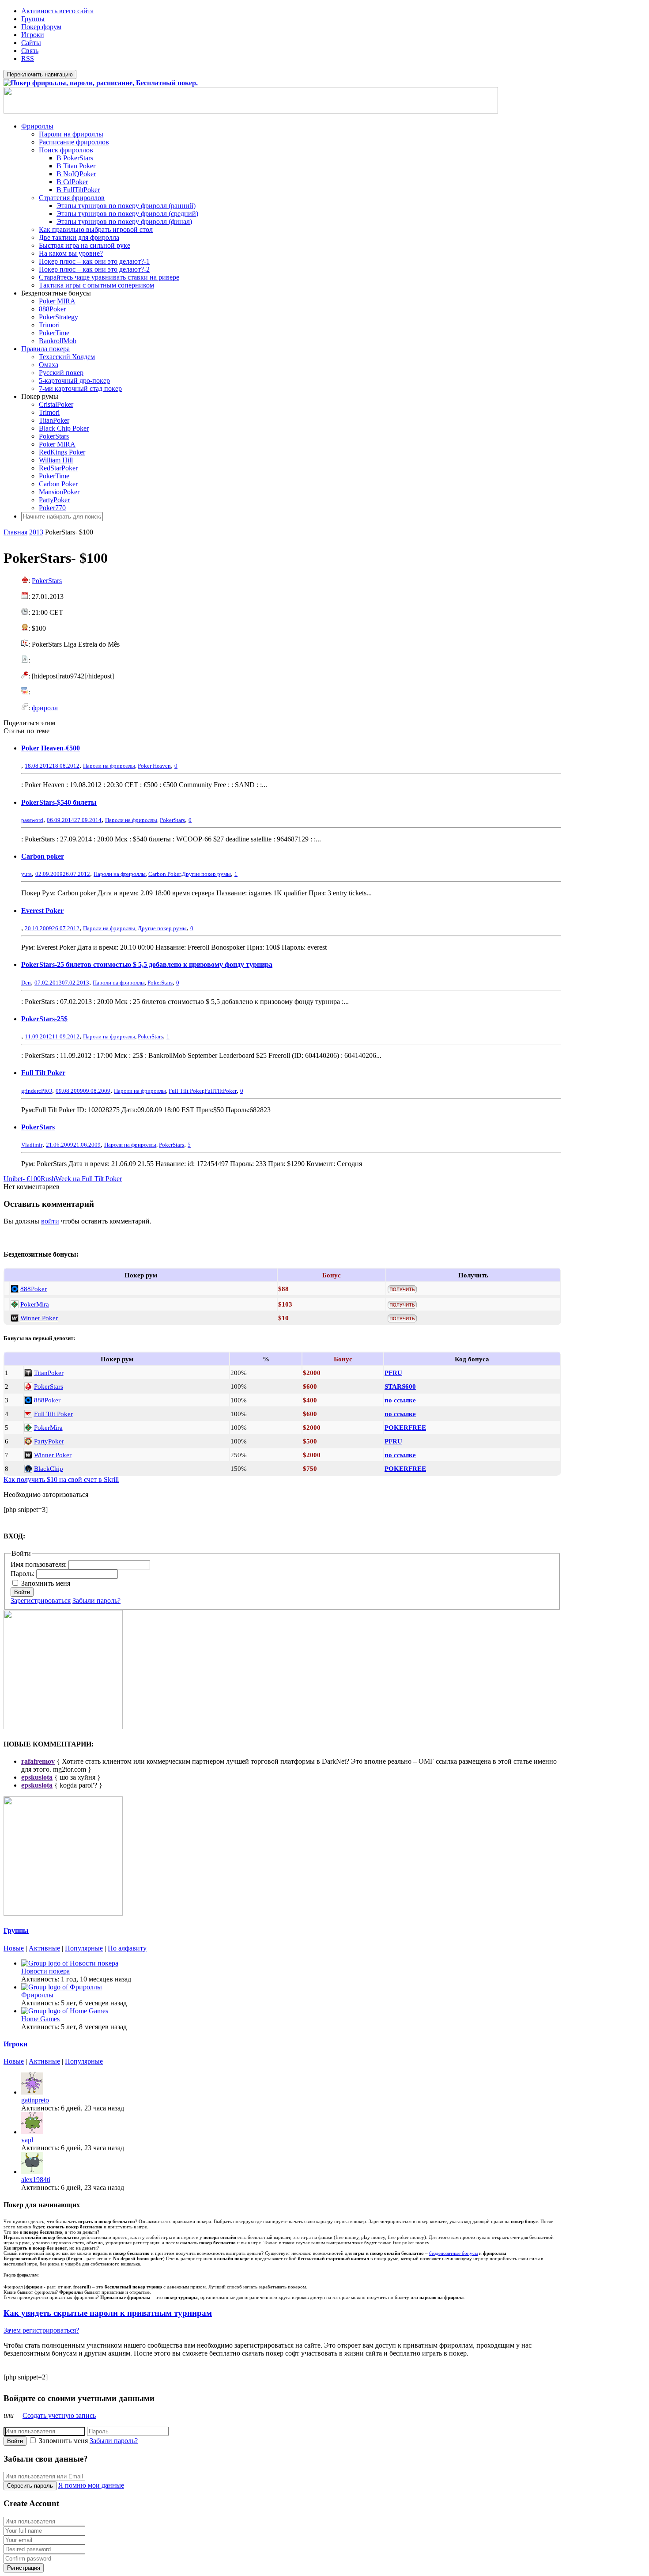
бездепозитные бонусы (453, 2253)
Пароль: (23, 1574)
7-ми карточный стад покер (80, 388)
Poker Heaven (154, 766)
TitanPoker (54, 420)
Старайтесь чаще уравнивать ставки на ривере (109, 277)
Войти (22, 1592)
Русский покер (61, 373)
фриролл (45, 708)
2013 (36, 532)
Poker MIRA (57, 301)
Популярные (84, 1948)
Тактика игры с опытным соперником (96, 285)
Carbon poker (43, 856)
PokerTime (54, 333)
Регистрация (24, 2568)
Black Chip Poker (64, 428)
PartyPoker (54, 500)
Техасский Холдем (67, 357)
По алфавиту (127, 1948)
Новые (14, 1948)
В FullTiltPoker (78, 190)
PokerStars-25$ (44, 1019)
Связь (30, 51)
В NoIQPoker (76, 174)
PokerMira (35, 1304)
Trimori (49, 325)
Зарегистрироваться (41, 1601)
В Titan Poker (76, 166)
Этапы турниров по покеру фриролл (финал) (124, 222)
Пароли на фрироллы (71, 134)
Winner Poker (39, 1318)
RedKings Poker (62, 452)
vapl (27, 2140)
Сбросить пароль (30, 2486)
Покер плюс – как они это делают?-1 (94, 261)
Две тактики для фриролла (79, 237)
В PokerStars (75, 158)
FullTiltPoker (221, 1091)
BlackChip (49, 1468)
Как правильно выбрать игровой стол (96, 229)
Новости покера (45, 1971)
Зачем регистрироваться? (41, 2330)
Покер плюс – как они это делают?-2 (94, 269)
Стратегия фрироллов (72, 198)
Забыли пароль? (96, 1601)
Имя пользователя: (40, 1564)
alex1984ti (36, 2180)
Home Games (40, 2019)
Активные (44, 1948)
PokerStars (54, 436)
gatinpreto (35, 2100)
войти (50, 1221)
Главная (15, 532)
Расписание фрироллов (74, 142)
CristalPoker (56, 404)
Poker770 (52, 508)
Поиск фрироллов (66, 150)
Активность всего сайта (57, 11)
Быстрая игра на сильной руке (85, 245)
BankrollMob (58, 341)
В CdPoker (72, 182)
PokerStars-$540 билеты (59, 802)
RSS (28, 59)
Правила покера (45, 349)
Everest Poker (42, 911)
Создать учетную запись (59, 2415)
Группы (33, 19)
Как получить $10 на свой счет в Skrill (61, 1479)
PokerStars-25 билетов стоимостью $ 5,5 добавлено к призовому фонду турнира (147, 964)
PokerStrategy (58, 317)
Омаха (49, 365)
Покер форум (41, 27)
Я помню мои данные (91, 2485)
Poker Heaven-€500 (51, 748)
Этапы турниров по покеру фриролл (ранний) (126, 206)
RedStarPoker (58, 468)
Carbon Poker (58, 484)
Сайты (31, 43)
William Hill (56, 460)
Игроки (33, 35)
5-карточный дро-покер (74, 381)
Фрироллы (37, 126)
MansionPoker (59, 492)
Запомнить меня (46, 1583)
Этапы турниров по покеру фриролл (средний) (127, 214)
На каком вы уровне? (71, 253)
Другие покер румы (206, 874)
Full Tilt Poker (43, 1073)
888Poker (52, 309)
